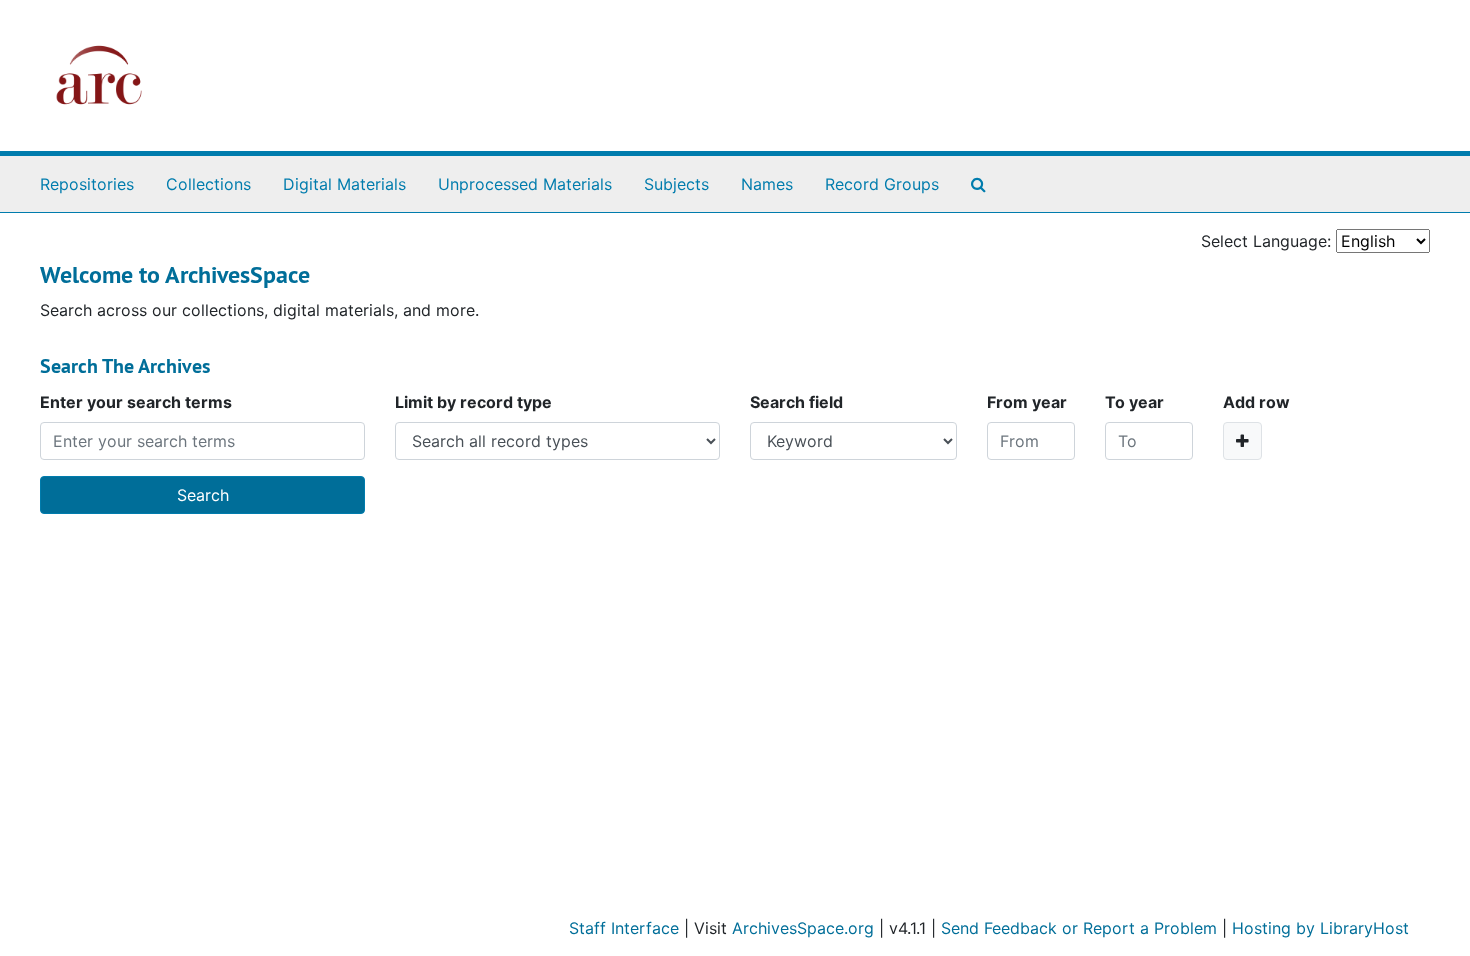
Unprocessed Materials (525, 184)
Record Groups (882, 184)
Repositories (87, 184)
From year (1027, 402)
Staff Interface (624, 928)
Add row (1256, 402)
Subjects (676, 184)
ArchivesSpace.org (803, 928)
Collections (208, 184)
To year (1134, 402)
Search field (796, 402)
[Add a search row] (1242, 441)
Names (767, 184)
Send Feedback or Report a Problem (1079, 928)
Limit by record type (473, 402)
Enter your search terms (136, 402)
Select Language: (1266, 241)
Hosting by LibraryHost (1320, 928)
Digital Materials (344, 184)
